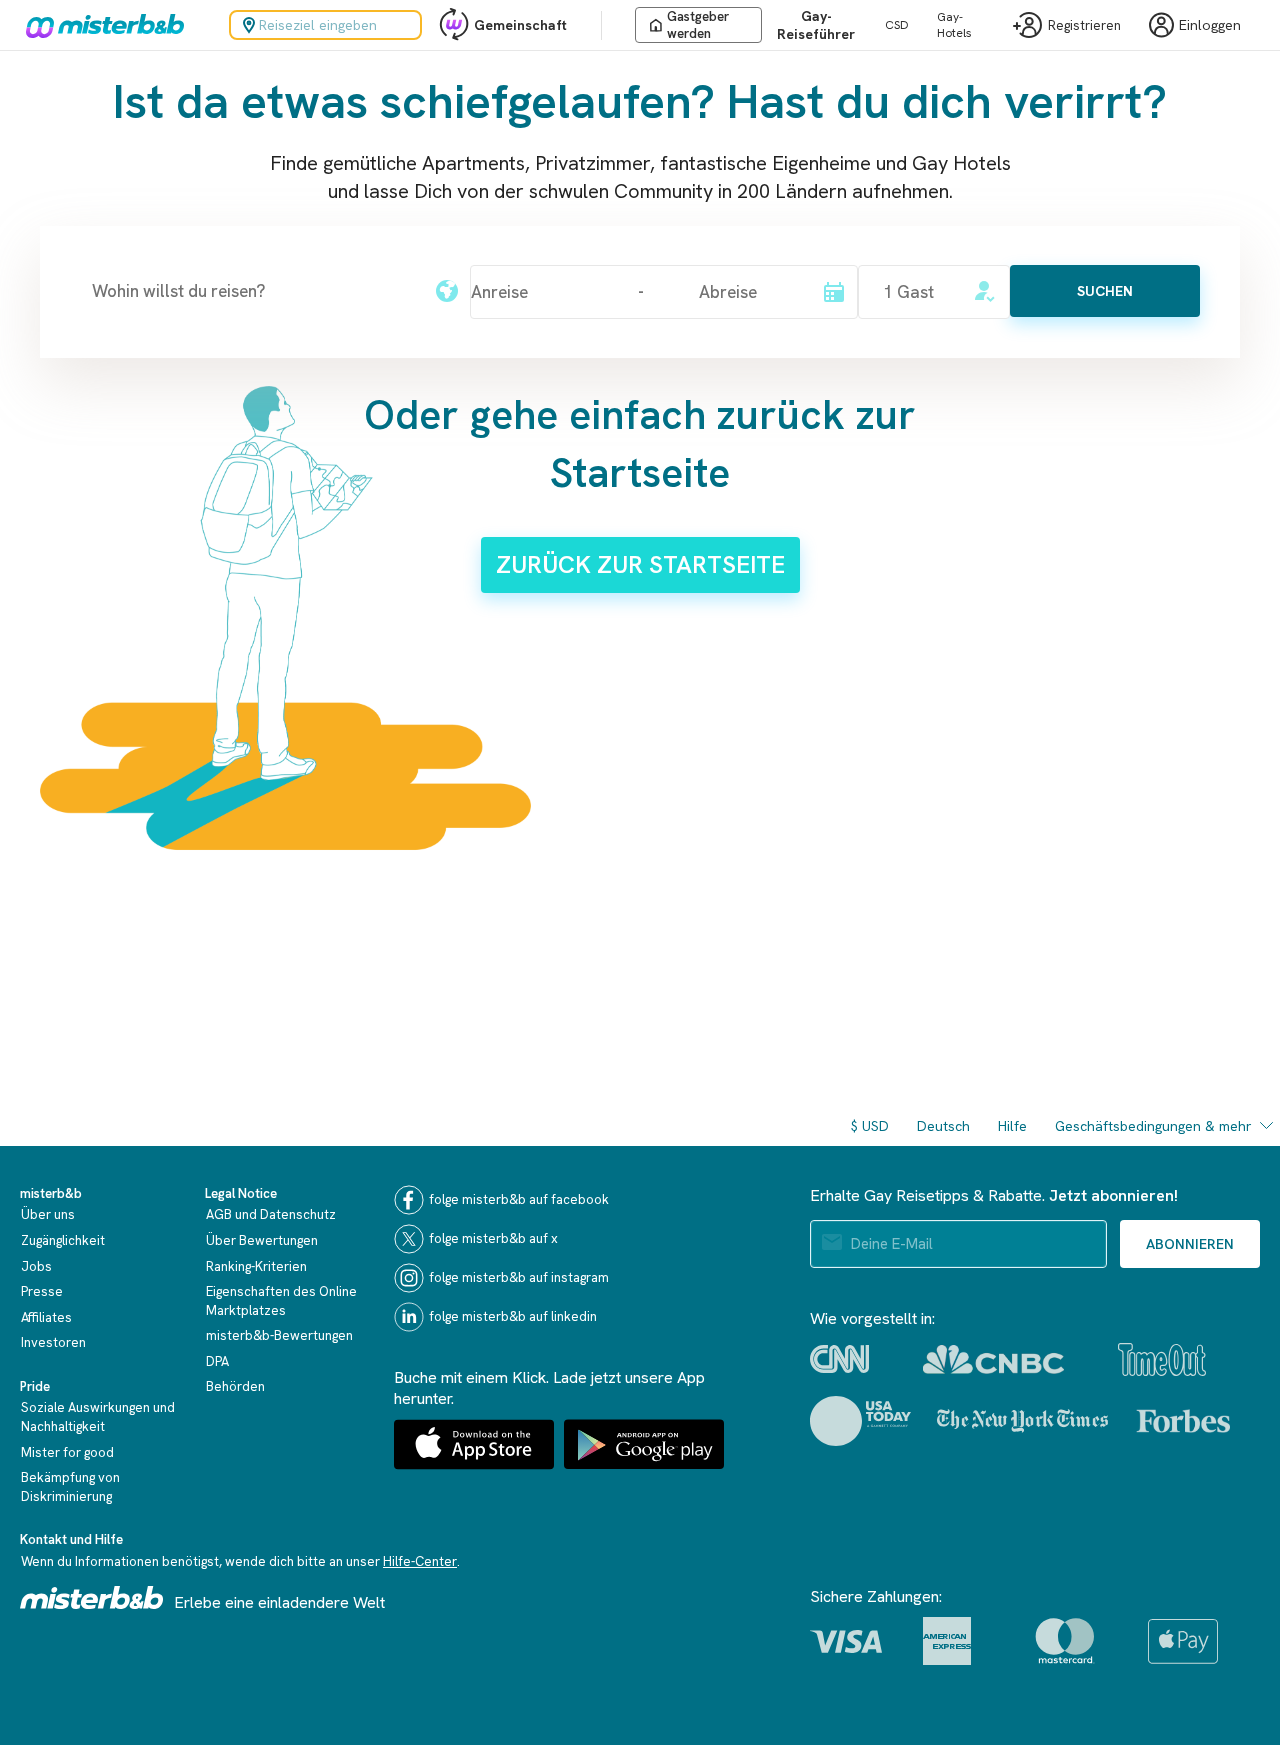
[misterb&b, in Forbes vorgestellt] (1183, 1421)
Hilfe (1012, 1126)
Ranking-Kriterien (256, 1266)
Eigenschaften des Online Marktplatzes (281, 1301)
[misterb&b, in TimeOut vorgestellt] (1162, 1359)
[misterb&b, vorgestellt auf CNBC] (993, 1359)
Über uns (48, 1214)
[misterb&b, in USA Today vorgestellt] (860, 1421)
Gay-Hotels (954, 25)
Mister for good (67, 1452)
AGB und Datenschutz (271, 1214)
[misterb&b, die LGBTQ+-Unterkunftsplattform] (100, 25)
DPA (217, 1361)
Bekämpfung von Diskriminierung (70, 1487)
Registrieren (1084, 25)
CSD (897, 25)
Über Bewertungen (262, 1240)
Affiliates (46, 1317)
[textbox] (252, 291)
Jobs (36, 1266)
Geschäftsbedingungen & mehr (1153, 1126)
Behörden (235, 1386)
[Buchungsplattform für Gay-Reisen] (92, 1597)
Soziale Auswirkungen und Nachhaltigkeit (98, 1417)
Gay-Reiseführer (816, 25)
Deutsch (943, 1126)
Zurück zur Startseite (640, 564)
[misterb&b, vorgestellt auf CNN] (839, 1359)
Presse (42, 1291)
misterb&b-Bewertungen (279, 1335)
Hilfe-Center (420, 1561)
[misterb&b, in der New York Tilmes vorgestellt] (1022, 1421)
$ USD (870, 1126)
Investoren (53, 1342)
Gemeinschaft (520, 25)
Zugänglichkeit (63, 1240)
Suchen (1105, 291)
